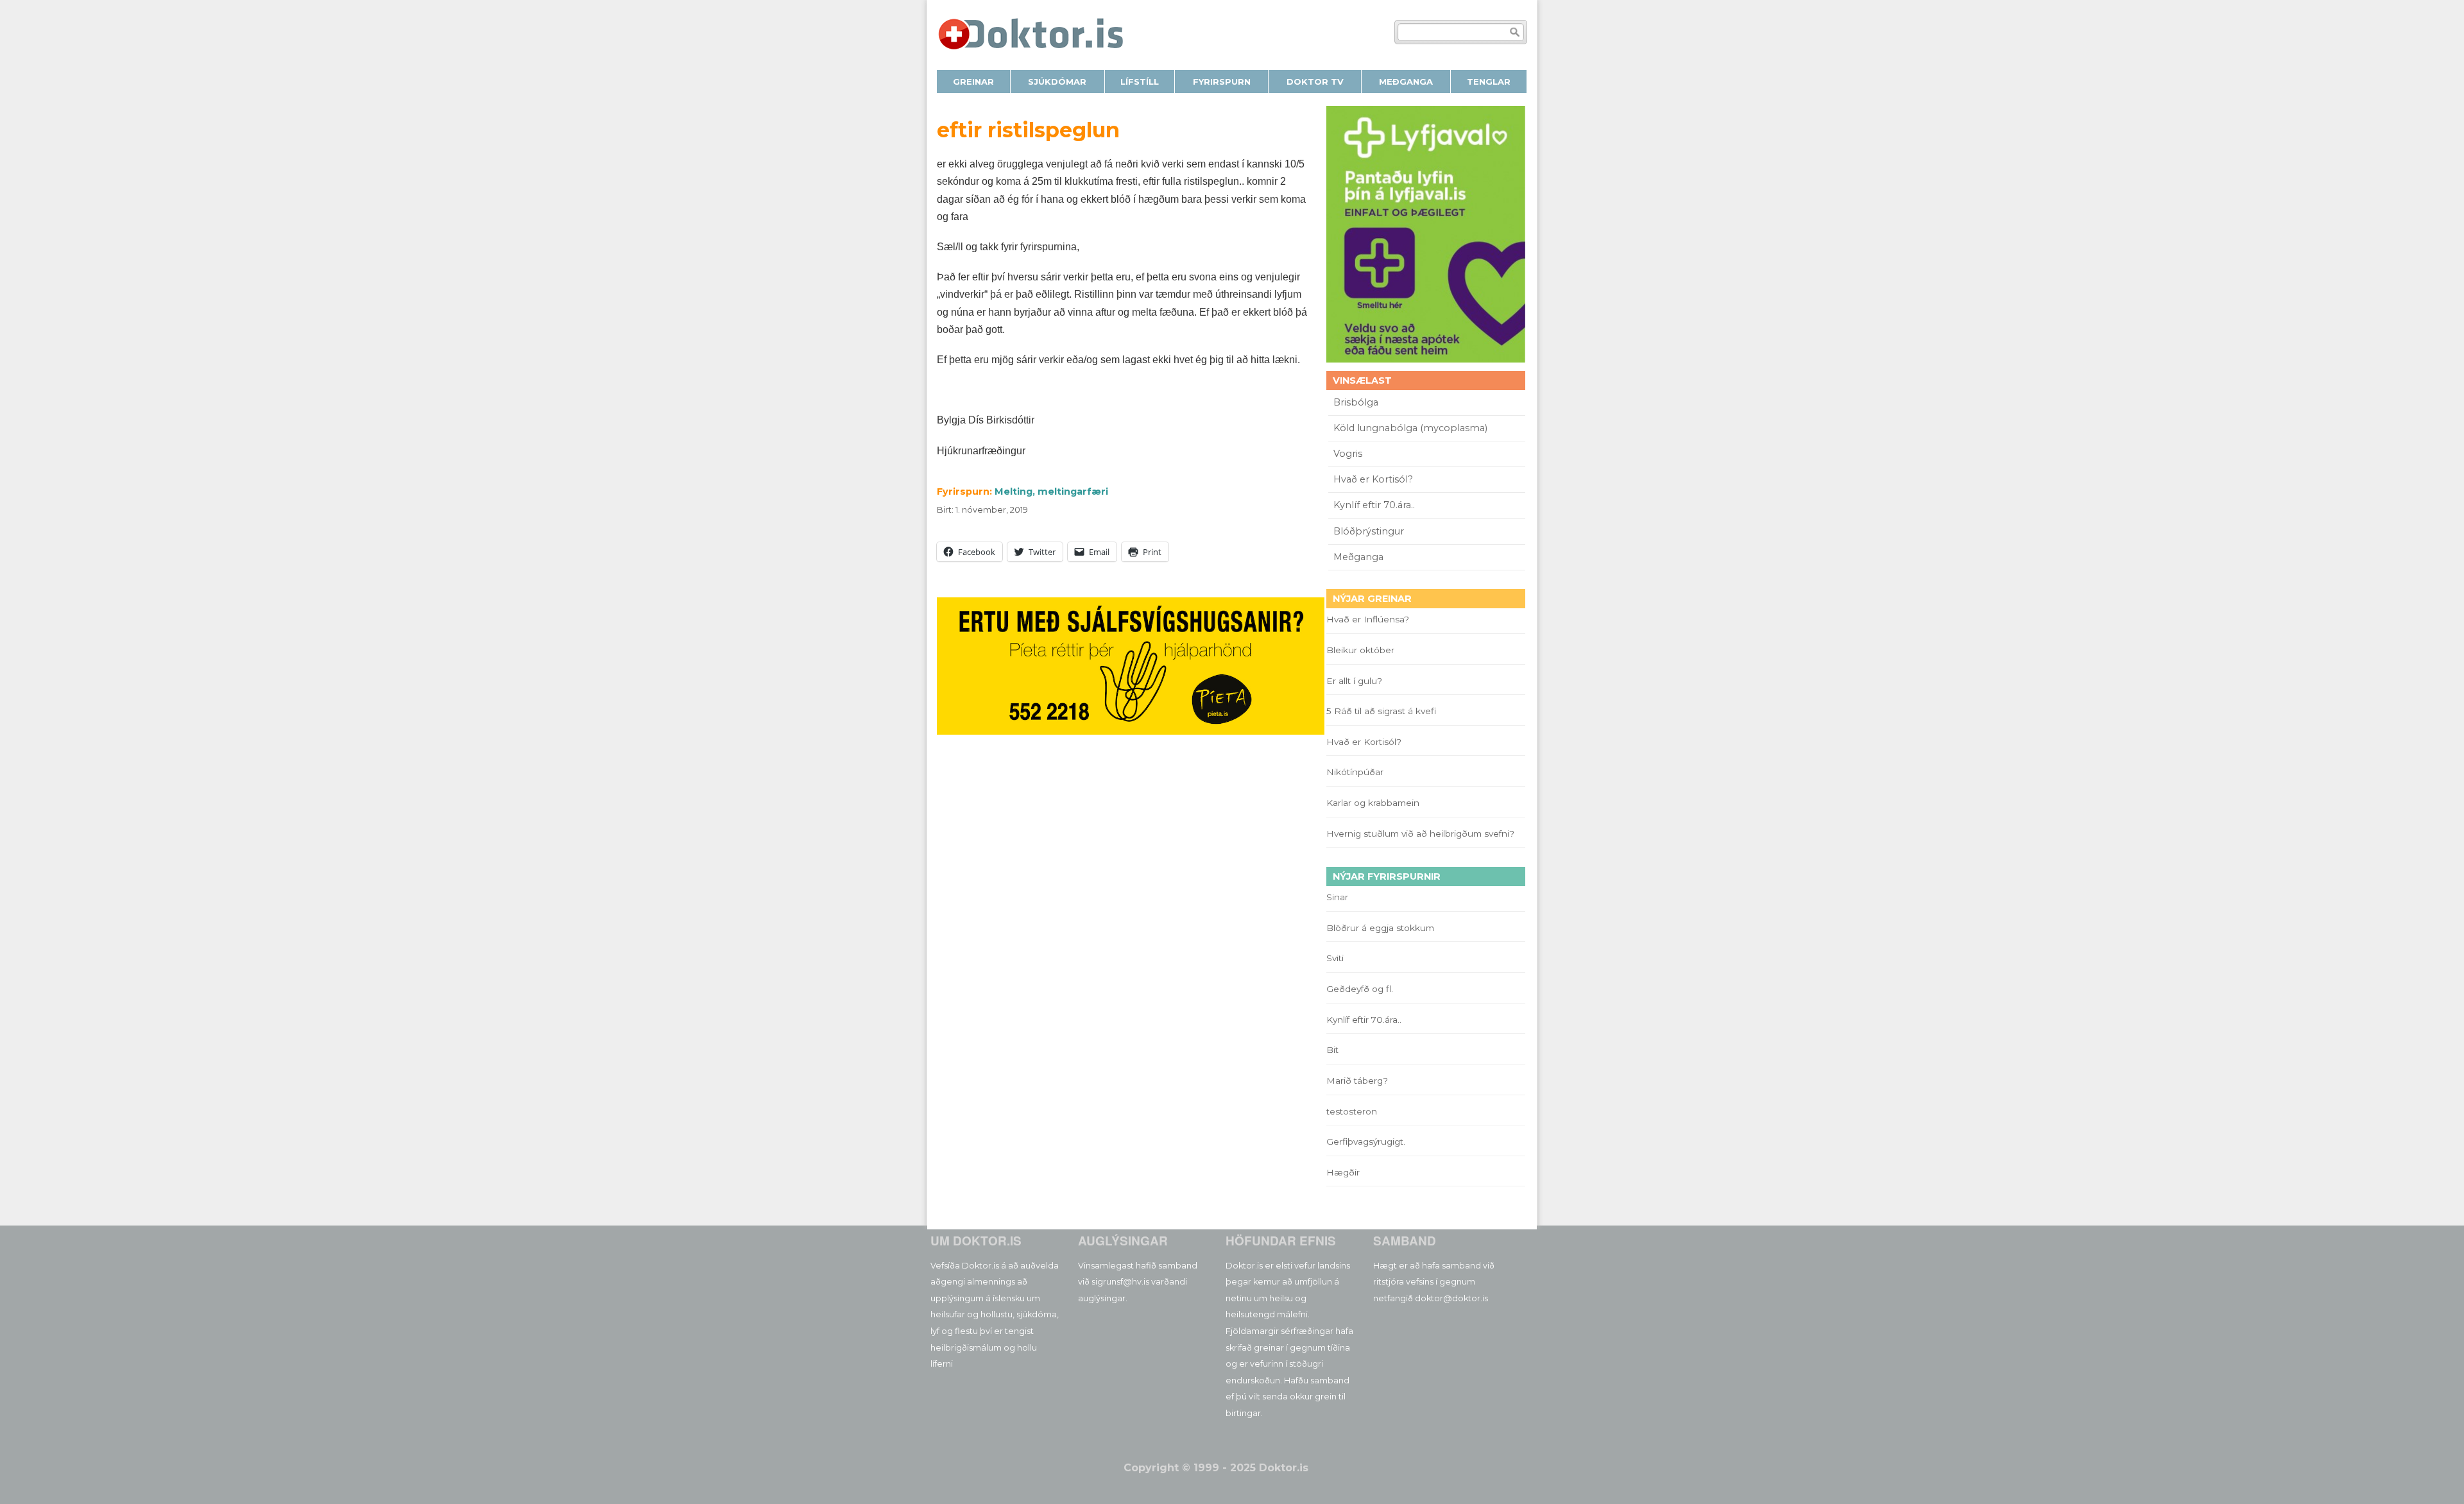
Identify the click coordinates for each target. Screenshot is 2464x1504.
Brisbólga (1356, 402)
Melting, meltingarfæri (1051, 491)
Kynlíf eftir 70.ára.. (1374, 505)
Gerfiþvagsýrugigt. (1366, 1141)
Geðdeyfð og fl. (1360, 989)
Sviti (1335, 958)
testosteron (1352, 1111)
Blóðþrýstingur (1369, 531)
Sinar (1337, 897)
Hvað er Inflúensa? (1368, 619)
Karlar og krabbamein (1373, 803)
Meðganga (1358, 557)
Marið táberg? (1357, 1081)
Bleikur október (1360, 650)
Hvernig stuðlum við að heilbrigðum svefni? (1420, 833)
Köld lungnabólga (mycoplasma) (1410, 428)
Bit (1332, 1050)
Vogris (1348, 454)
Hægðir (1343, 1172)
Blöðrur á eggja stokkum (1380, 928)
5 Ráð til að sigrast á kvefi (1382, 711)
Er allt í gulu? (1356, 681)
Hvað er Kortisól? (1374, 479)
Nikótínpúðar (1355, 772)
